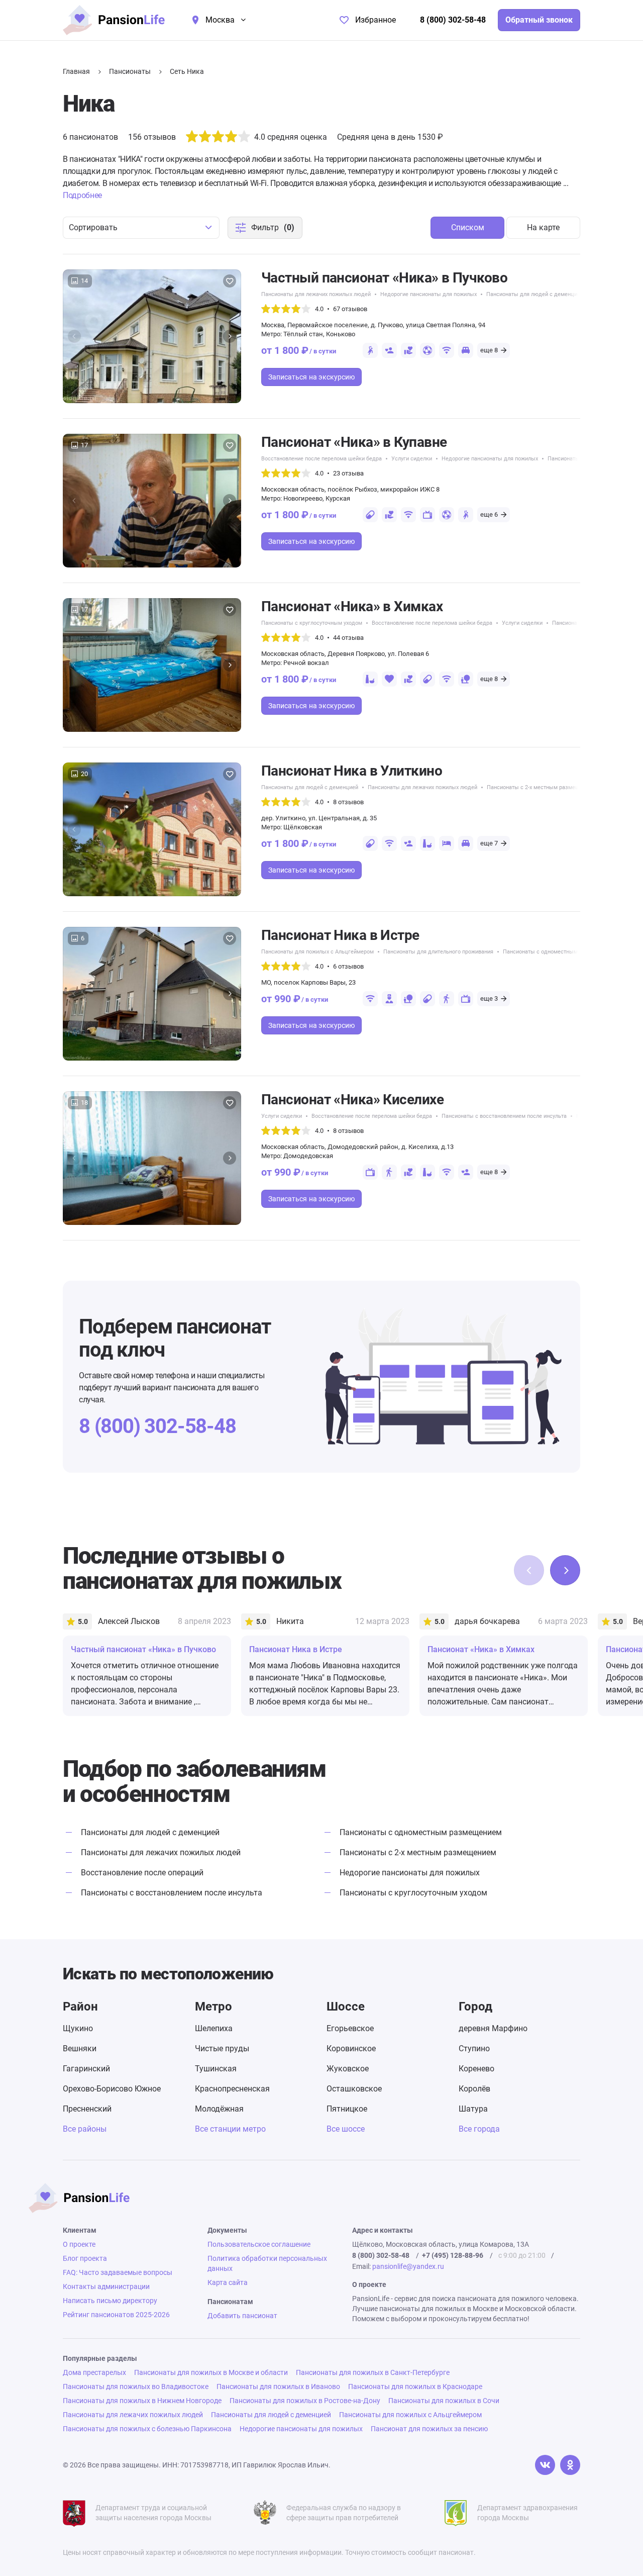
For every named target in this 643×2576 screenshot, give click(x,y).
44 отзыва (348, 638)
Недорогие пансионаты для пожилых (428, 294)
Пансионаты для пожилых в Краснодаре (415, 2387)
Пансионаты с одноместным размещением (559, 952)
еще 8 (489, 350)
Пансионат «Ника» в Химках (352, 606)
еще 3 (489, 998)
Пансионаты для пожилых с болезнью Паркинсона (147, 2429)
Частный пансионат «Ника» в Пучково (384, 278)
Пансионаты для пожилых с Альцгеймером (317, 952)
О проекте (79, 2244)
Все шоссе (346, 2129)
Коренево (476, 2069)
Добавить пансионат (242, 2316)
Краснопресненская (232, 2089)
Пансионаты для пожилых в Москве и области (211, 2372)
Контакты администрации (106, 2286)
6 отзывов (348, 966)
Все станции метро (230, 2129)
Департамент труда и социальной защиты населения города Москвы (153, 2513)
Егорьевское (350, 2028)
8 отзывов (348, 802)
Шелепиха (214, 2028)
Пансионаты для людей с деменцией (535, 294)
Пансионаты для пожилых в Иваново (278, 2387)
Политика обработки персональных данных (267, 2263)
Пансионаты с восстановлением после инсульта (504, 1116)
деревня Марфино (493, 2028)
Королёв (474, 2089)
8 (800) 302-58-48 (453, 20)
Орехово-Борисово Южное (112, 2089)
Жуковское (348, 2069)
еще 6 (489, 514)
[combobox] (141, 228)
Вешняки (80, 2048)
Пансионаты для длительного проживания (438, 952)
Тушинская (216, 2069)
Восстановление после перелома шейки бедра (321, 459)
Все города (479, 2129)
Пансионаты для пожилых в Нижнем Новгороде (142, 2401)
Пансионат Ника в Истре (340, 935)
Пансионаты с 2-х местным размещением (541, 787)
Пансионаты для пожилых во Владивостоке (136, 2387)
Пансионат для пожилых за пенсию (429, 2429)
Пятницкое (347, 2109)
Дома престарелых (94, 2372)
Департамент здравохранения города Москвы (527, 2513)
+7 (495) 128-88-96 (453, 2255)
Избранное (376, 20)
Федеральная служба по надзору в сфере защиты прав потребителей (344, 2513)
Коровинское (351, 2048)
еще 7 (489, 843)
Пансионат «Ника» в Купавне (354, 442)
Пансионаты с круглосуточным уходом (312, 623)
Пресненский (87, 2109)
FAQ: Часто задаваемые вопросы (118, 2272)
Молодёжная (219, 2109)
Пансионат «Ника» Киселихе (352, 1100)
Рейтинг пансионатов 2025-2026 (116, 2315)
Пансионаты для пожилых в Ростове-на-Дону (305, 2401)
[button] (230, 336)
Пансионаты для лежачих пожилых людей (316, 294)
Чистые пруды (222, 2048)
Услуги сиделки (412, 459)
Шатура (473, 2109)
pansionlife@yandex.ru (408, 2266)
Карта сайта (228, 2282)
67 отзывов (350, 309)
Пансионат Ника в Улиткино (352, 771)
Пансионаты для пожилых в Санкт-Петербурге (373, 2372)
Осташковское (354, 2089)
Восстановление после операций (142, 1873)
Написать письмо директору (110, 2301)
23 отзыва (348, 473)
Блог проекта (85, 2258)
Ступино (474, 2048)
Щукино (78, 2028)
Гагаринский (86, 2069)
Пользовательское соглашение (259, 2244)
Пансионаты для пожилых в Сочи (444, 2401)
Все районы (85, 2129)
